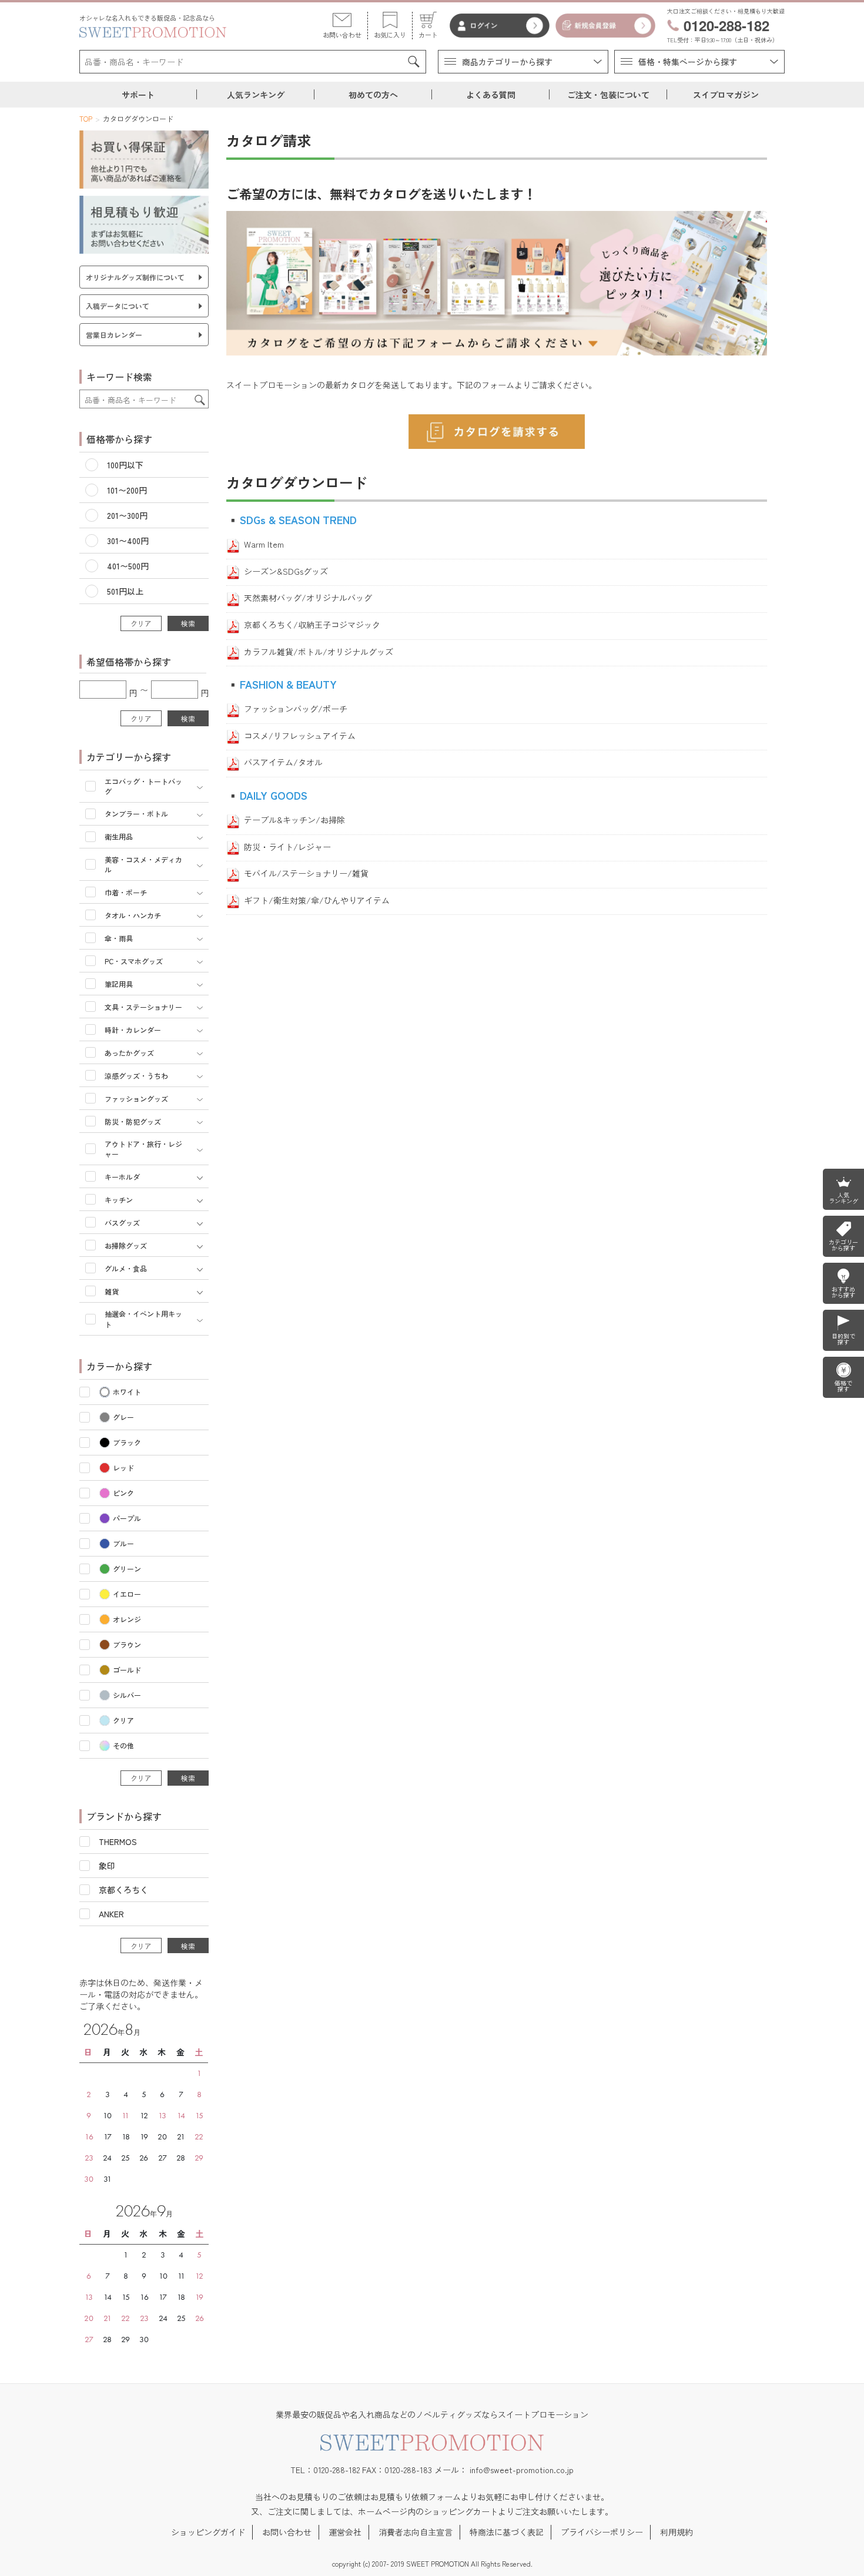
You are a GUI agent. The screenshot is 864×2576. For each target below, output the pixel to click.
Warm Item (264, 544)
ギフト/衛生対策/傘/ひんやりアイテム (317, 900)
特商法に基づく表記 (507, 2532)
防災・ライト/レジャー (287, 847)
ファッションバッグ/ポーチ (296, 709)
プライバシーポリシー (602, 2532)
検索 (188, 623)
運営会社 (345, 2532)
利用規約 (677, 2532)
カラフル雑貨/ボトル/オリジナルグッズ (319, 652)
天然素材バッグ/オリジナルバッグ (308, 598)
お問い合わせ (287, 2532)
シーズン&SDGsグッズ (286, 571)
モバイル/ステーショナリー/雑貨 (306, 873)
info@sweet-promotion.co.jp (522, 2470)
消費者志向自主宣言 (416, 2532)
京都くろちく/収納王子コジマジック (312, 625)
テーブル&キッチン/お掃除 (294, 820)
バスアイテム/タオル (283, 762)
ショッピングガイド (208, 2532)
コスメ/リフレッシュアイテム (300, 736)
